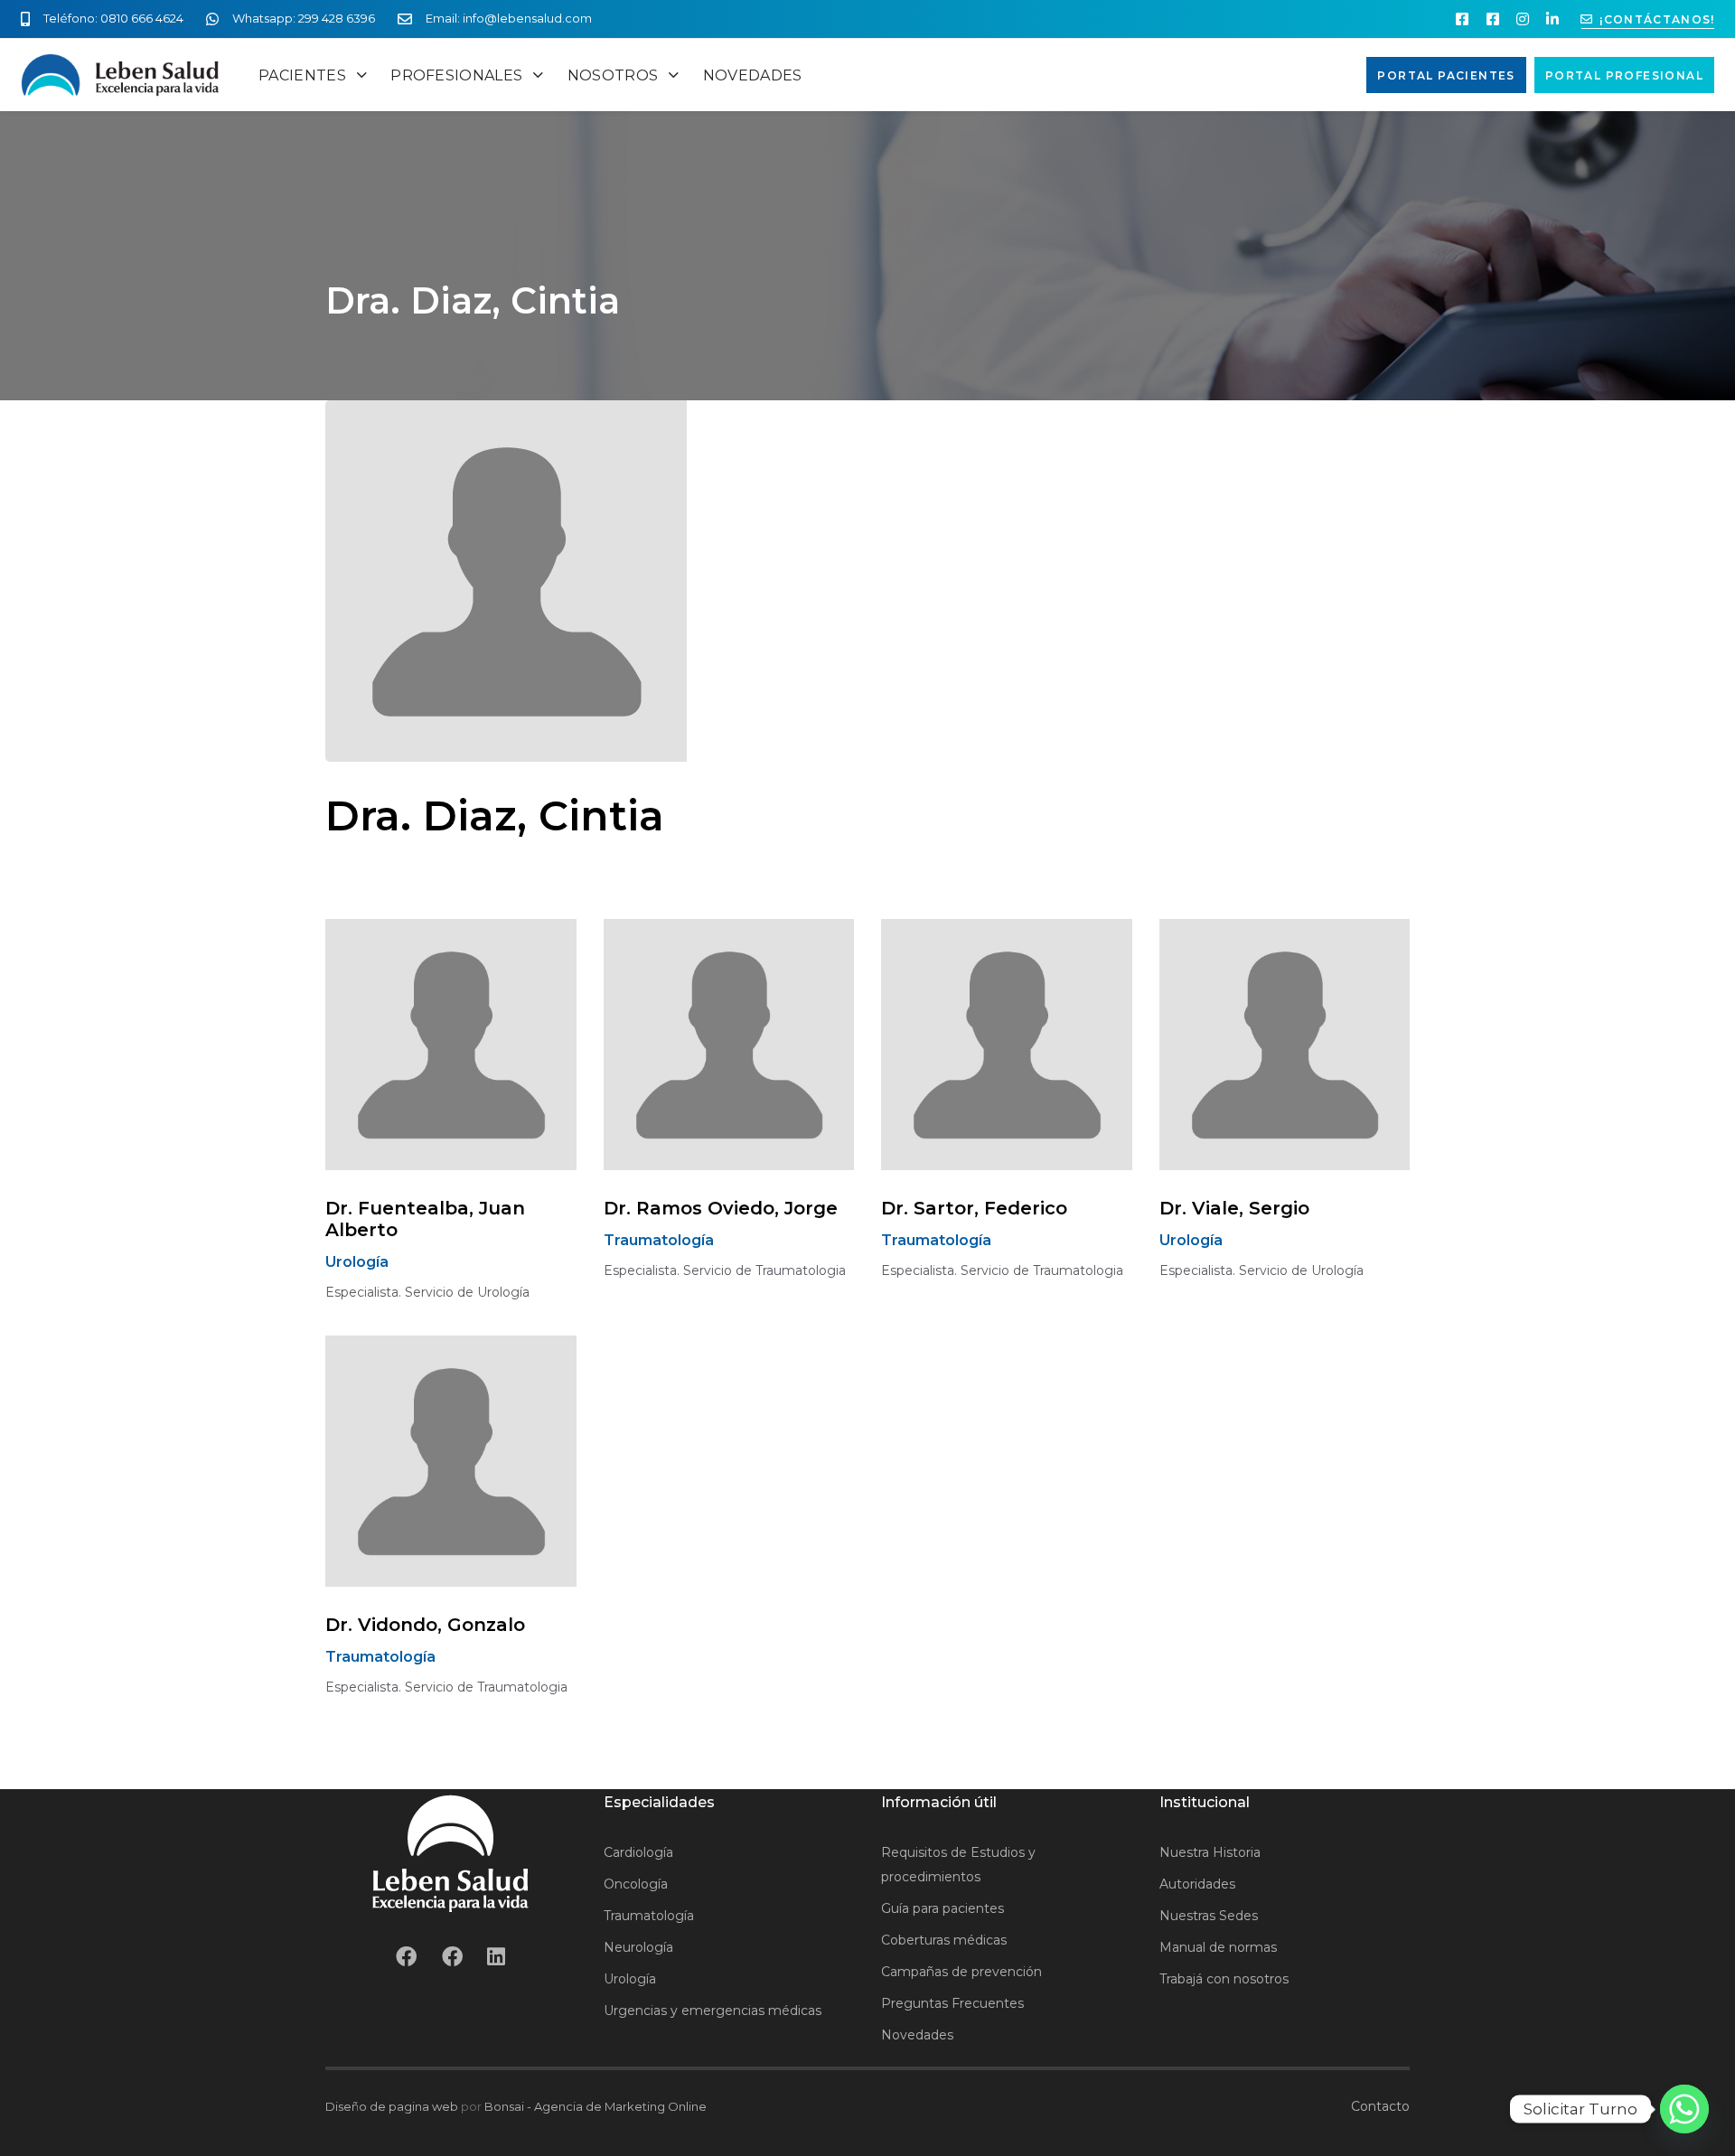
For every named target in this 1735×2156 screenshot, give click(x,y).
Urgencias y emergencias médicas (713, 2011)
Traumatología (649, 1916)
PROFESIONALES (456, 75)
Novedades (917, 2035)
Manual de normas (1218, 1947)
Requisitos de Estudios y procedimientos (958, 1865)
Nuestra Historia (1210, 1852)
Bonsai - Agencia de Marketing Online (596, 2106)
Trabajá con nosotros (1224, 1979)
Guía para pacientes (943, 1908)
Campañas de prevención (961, 1972)
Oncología (636, 1884)
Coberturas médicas (944, 1940)
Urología (630, 1979)
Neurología (638, 1947)
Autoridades (1197, 1884)
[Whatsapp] (1684, 2109)
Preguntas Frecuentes (952, 2003)
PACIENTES (302, 75)
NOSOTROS (613, 75)
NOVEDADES (753, 75)
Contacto (1380, 2106)
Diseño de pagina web (392, 2106)
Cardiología (638, 1852)
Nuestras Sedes (1209, 1916)
